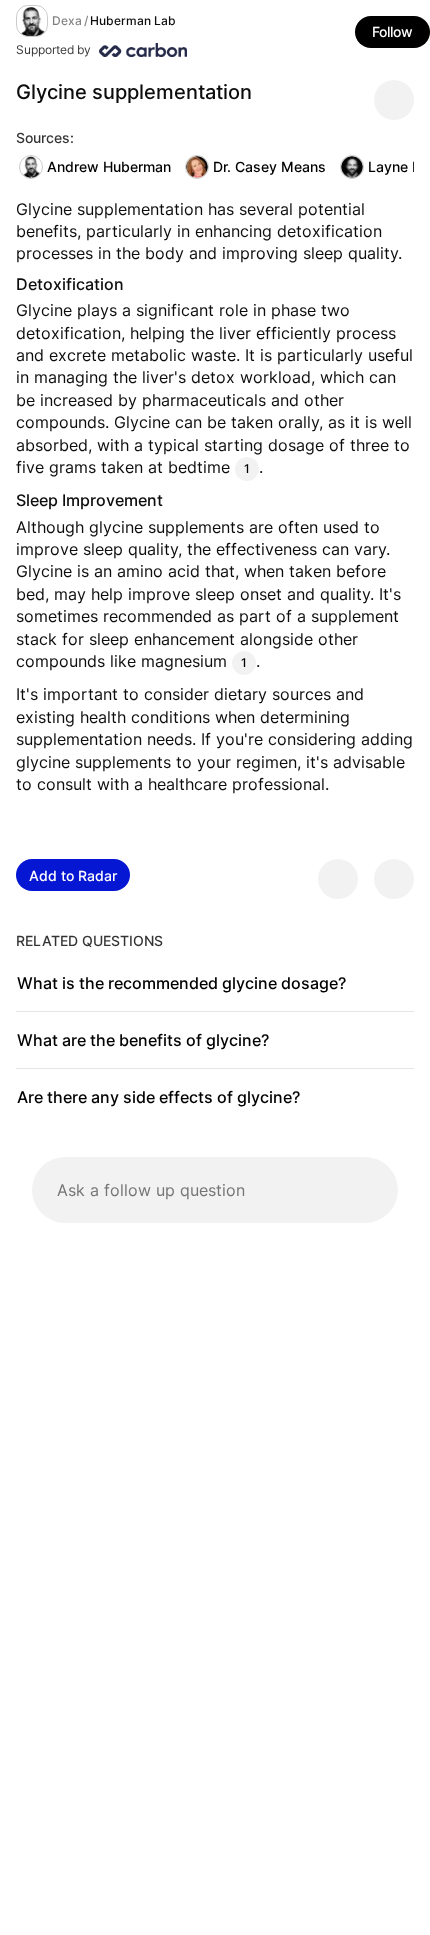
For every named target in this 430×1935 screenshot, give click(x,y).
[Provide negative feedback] (394, 879)
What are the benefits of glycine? (143, 1040)
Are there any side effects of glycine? (158, 1097)
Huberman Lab (133, 20)
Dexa (67, 20)
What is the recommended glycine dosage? (181, 983)
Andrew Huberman (109, 166)
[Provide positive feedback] (338, 879)
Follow (392, 31)
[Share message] (394, 100)
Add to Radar (73, 875)
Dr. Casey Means (269, 166)
